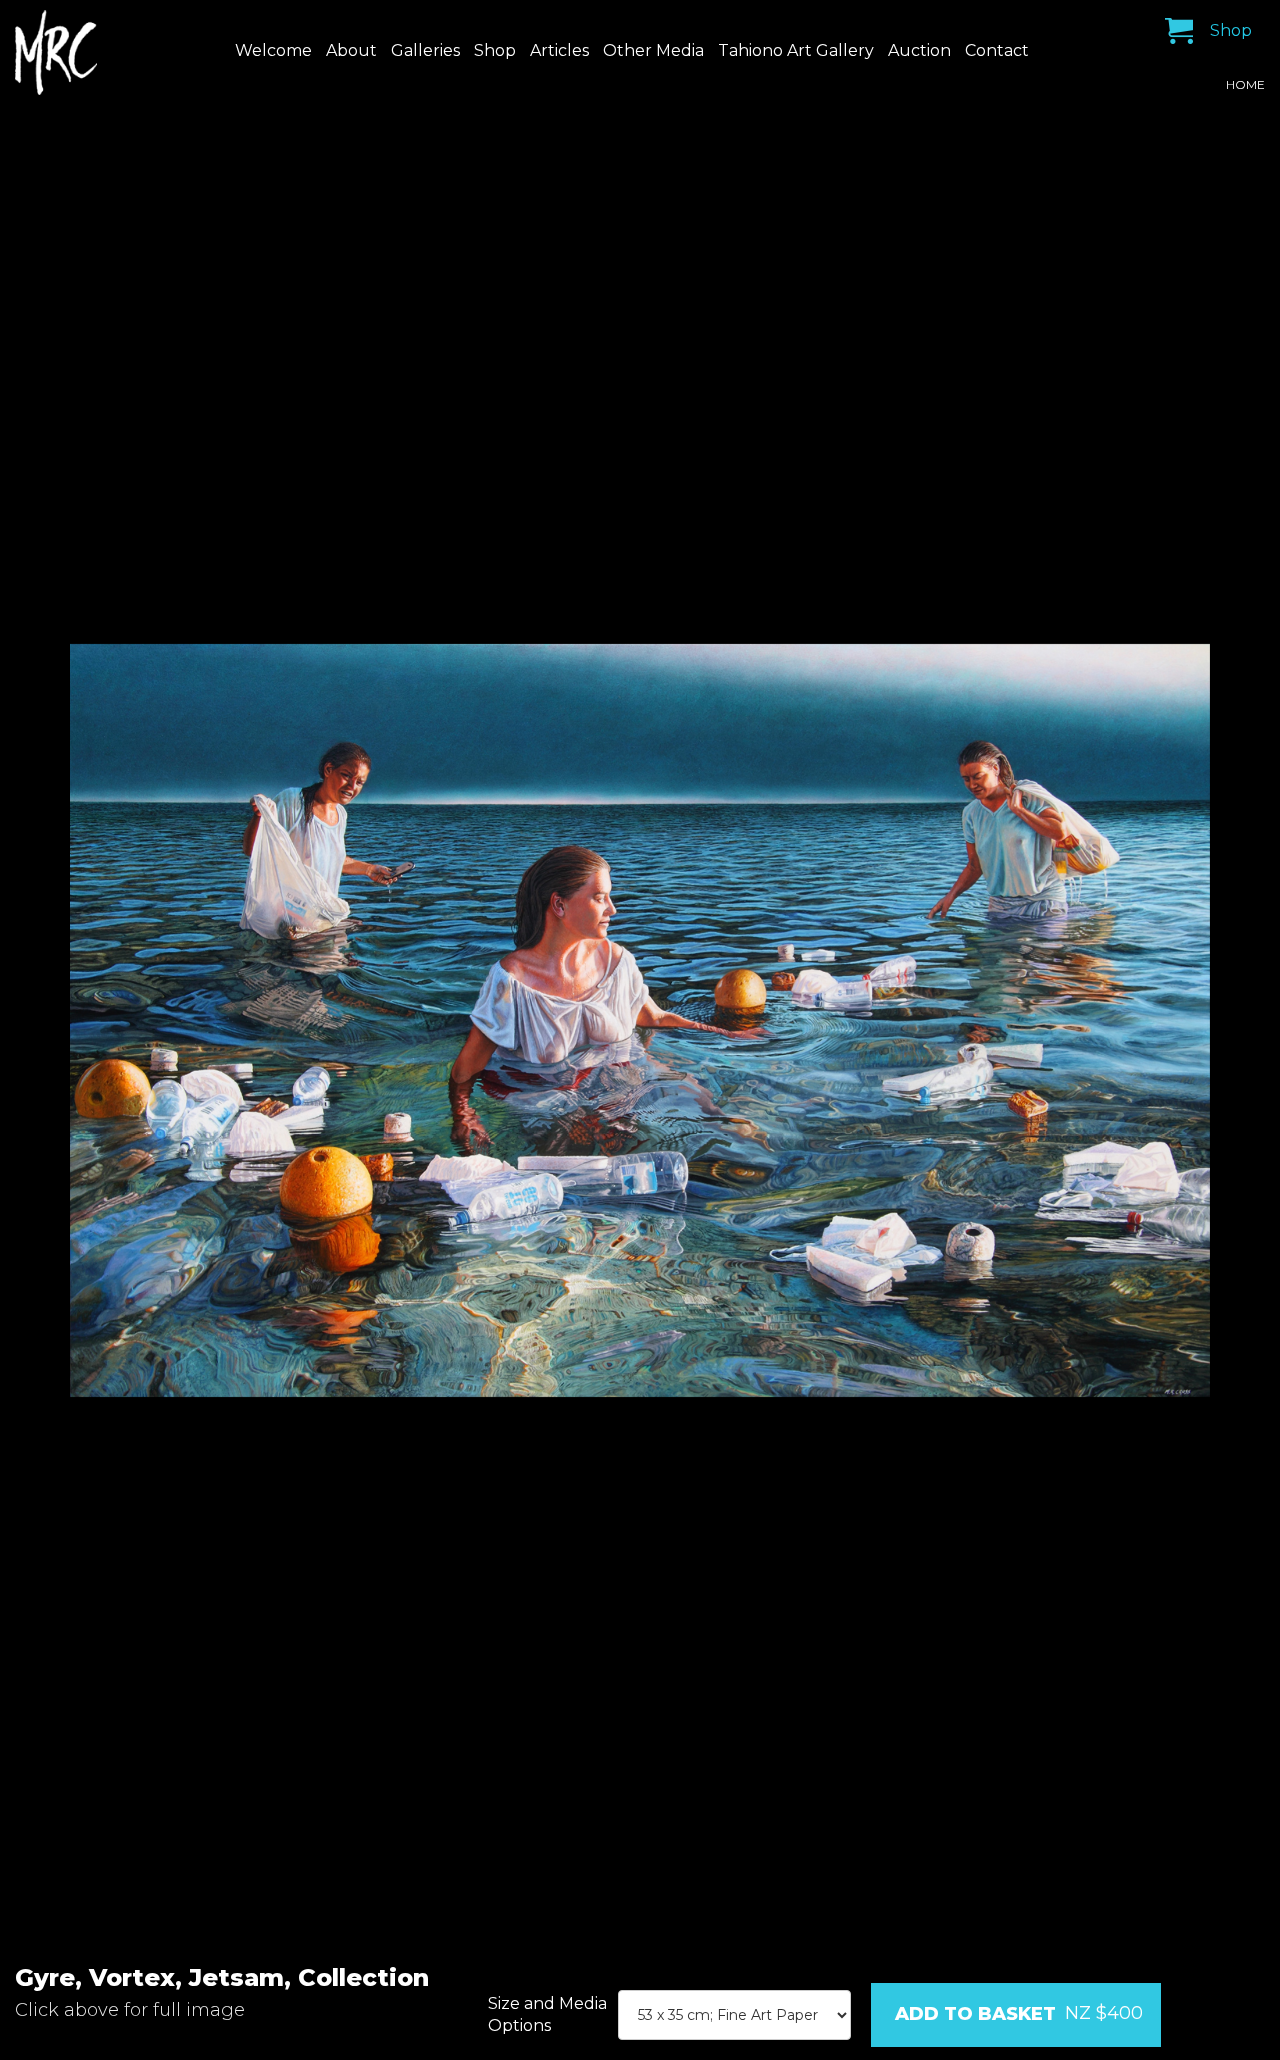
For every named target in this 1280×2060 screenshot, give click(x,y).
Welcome (273, 50)
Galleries (425, 50)
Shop (495, 50)
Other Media (653, 50)
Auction (919, 50)
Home (1245, 84)
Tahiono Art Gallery (796, 50)
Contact (997, 50)
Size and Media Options (547, 2014)
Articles (559, 50)
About (351, 50)
